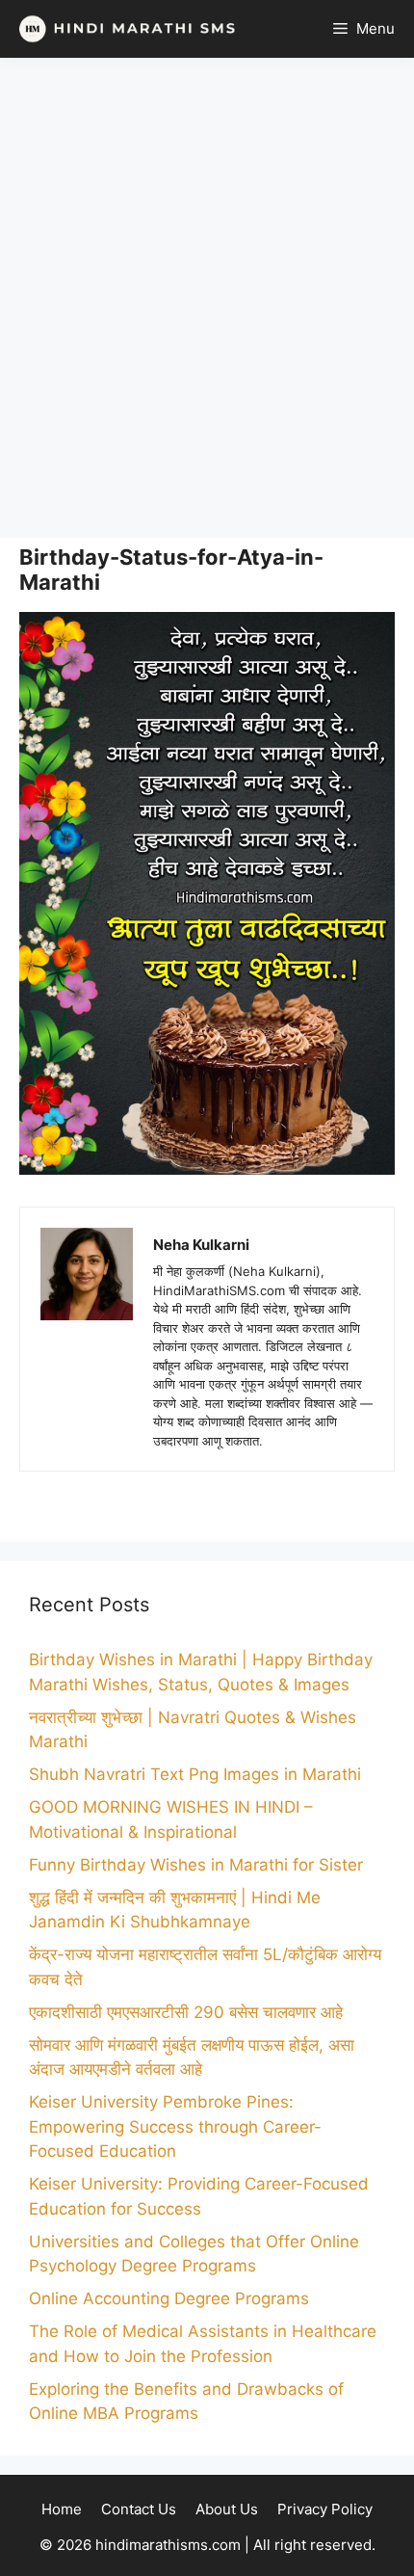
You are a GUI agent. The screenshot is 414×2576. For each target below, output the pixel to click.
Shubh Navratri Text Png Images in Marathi (195, 1774)
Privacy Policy (325, 2509)
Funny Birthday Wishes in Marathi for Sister (196, 1865)
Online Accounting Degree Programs (169, 2298)
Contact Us (139, 2509)
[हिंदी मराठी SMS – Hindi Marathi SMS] (123, 29)
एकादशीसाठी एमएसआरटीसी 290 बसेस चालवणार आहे (186, 2012)
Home (62, 2509)
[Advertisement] (207, 298)
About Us (227, 2509)
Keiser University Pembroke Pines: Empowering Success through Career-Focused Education (175, 2126)
